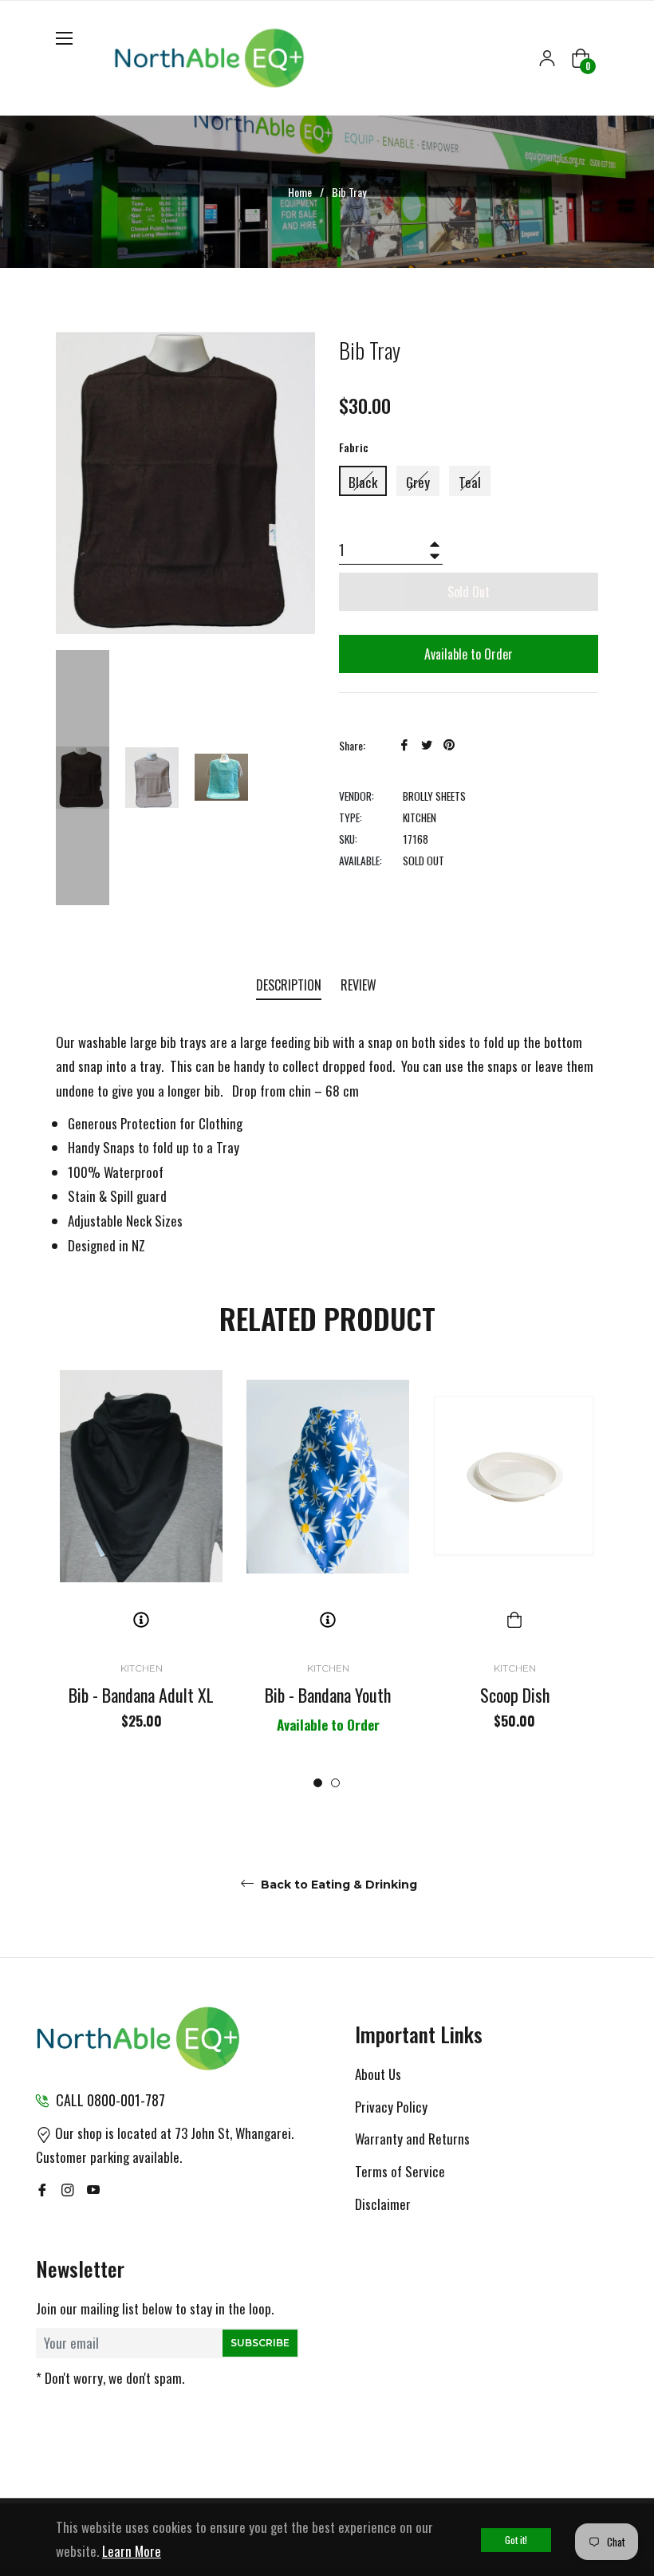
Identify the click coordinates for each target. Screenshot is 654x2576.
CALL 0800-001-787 (110, 2100)
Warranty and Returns (412, 2139)
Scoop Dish (515, 1695)
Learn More (132, 2551)
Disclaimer (383, 2204)
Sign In (547, 58)
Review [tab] (360, 985)
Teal (470, 482)
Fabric (354, 447)
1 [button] (318, 1783)
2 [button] (335, 1783)
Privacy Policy (391, 2107)
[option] (141, 1571)
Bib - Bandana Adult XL (141, 1695)
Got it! (516, 2540)
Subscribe (260, 2343)
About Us (378, 2074)
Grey (418, 482)
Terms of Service (400, 2171)
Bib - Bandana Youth (328, 1695)
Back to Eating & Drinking (337, 1885)
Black (363, 482)
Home (300, 192)
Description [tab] (289, 985)
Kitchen (142, 1668)
